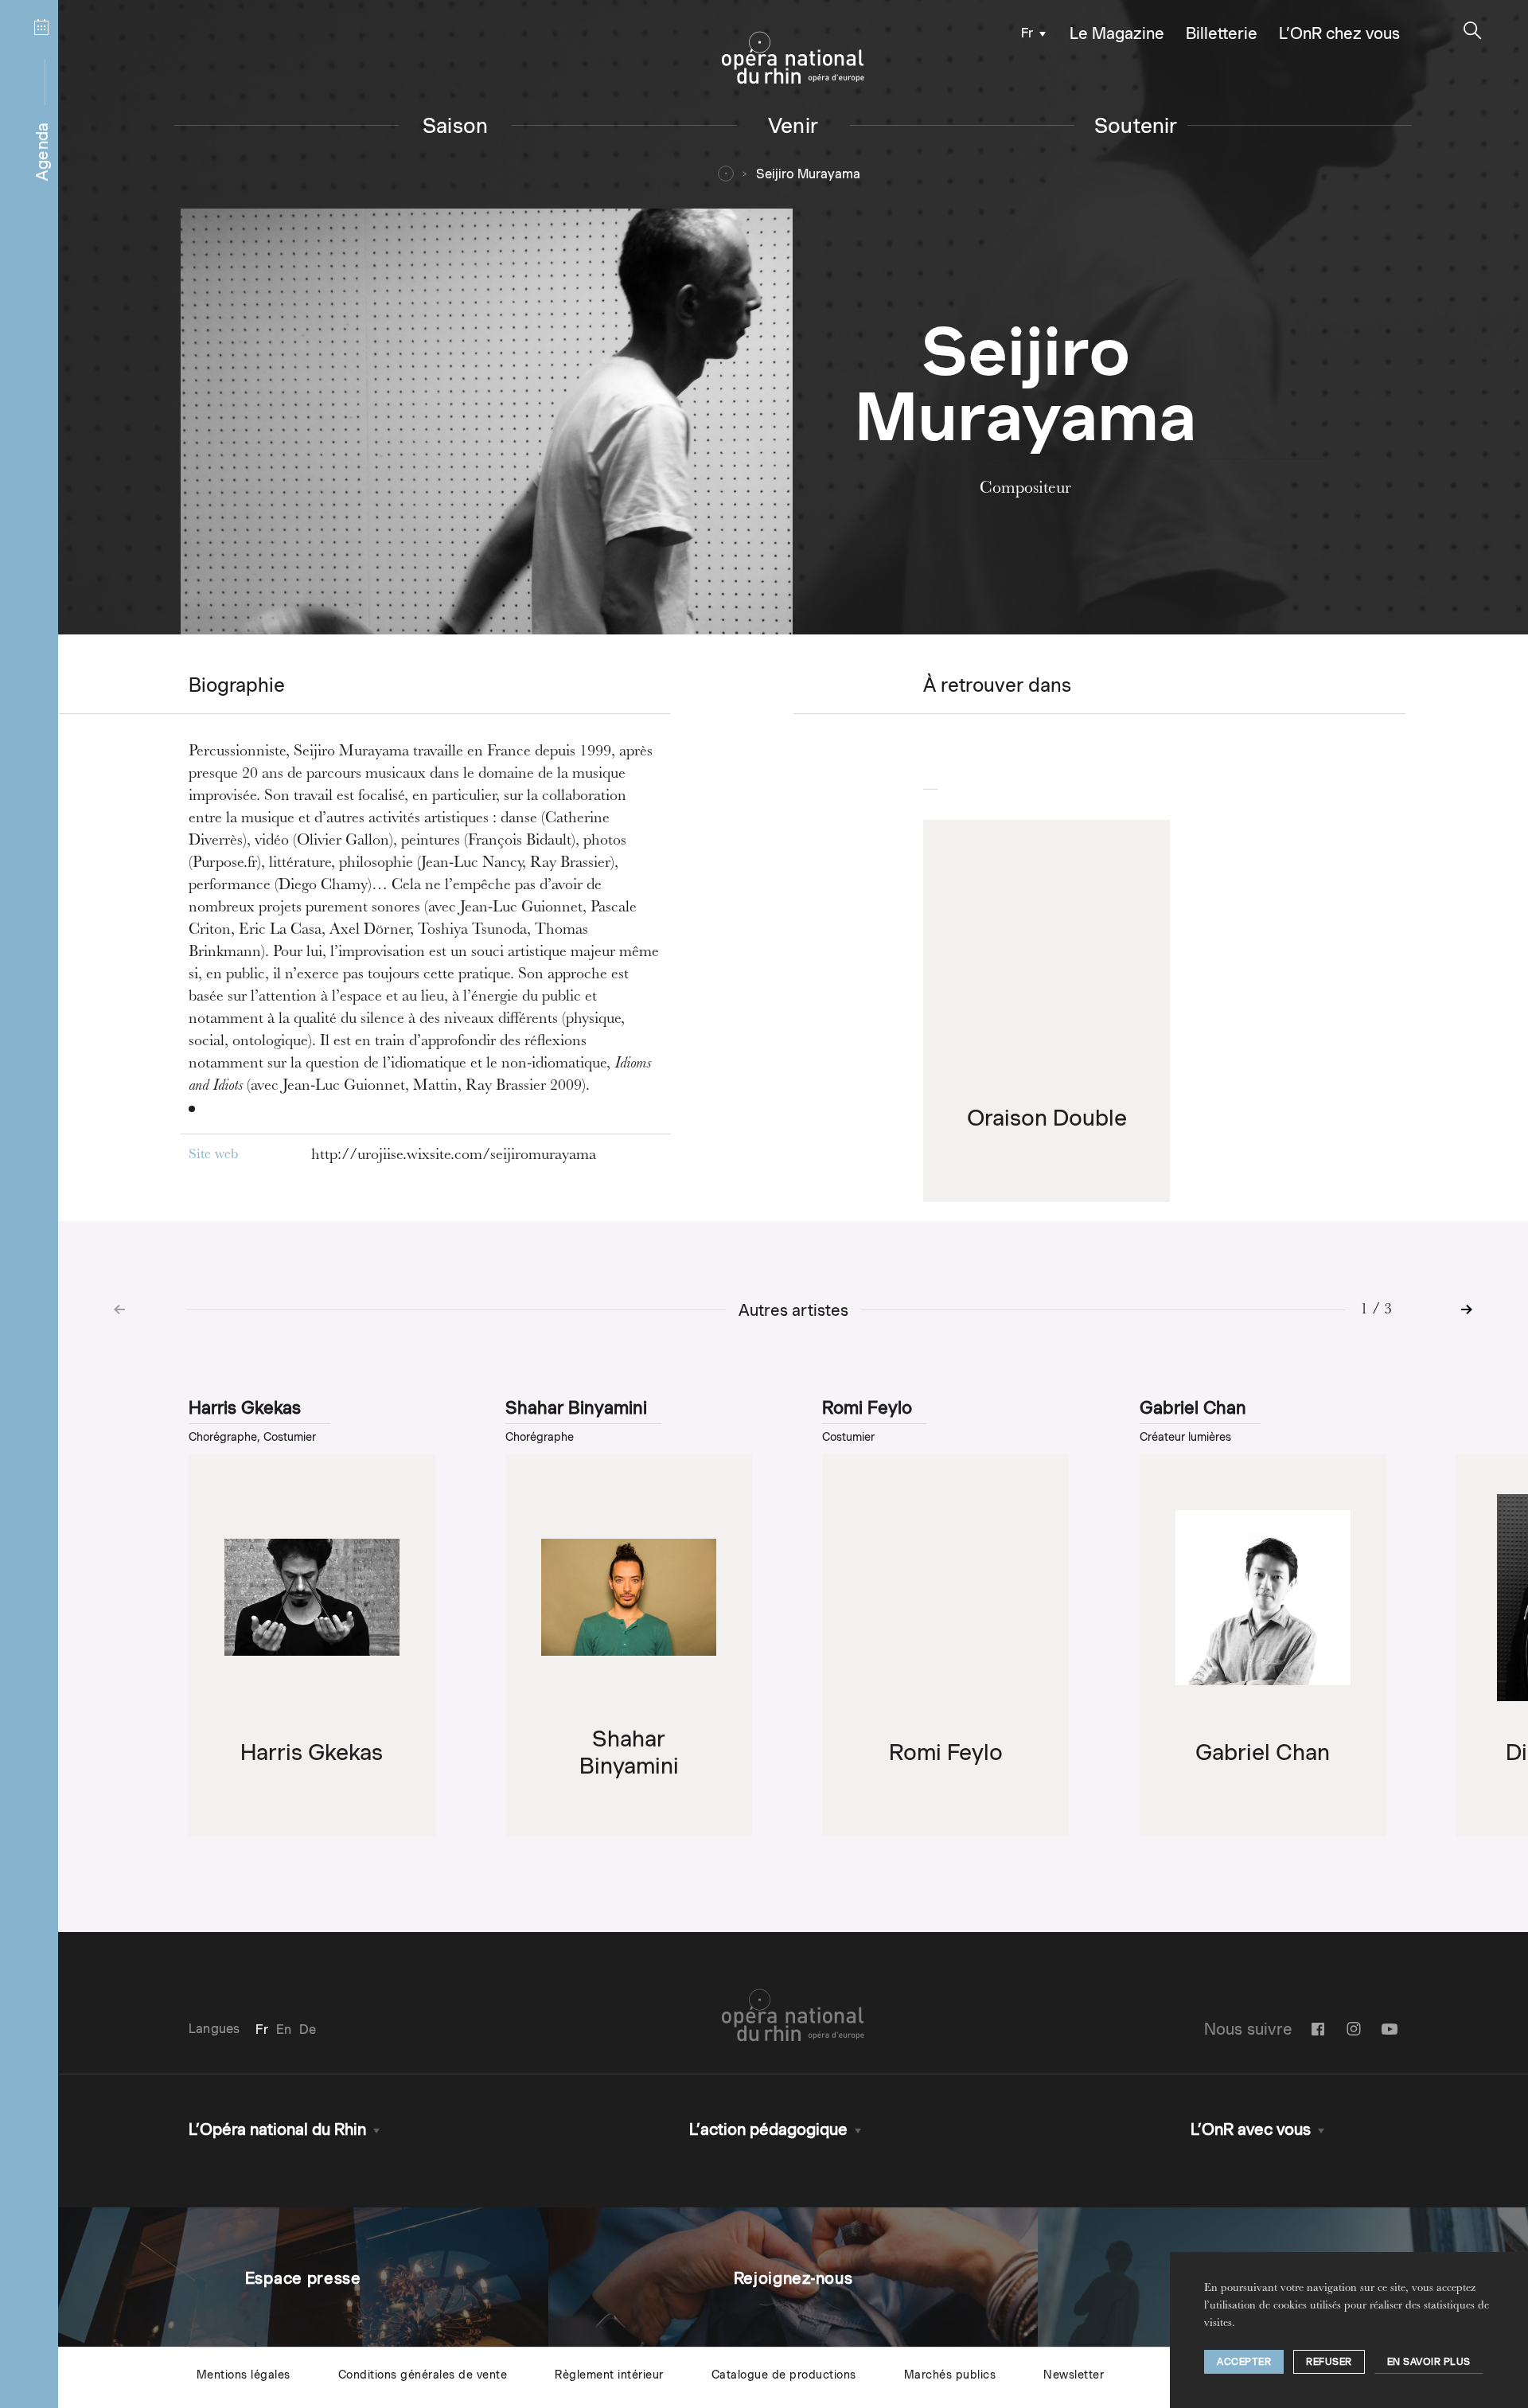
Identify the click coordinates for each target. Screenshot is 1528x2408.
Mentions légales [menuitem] (244, 2375)
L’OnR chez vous (1339, 33)
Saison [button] (455, 125)
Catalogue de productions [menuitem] (784, 2375)
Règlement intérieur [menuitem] (609, 2375)
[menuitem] (1029, 32)
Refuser (1329, 2361)
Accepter (1244, 2361)
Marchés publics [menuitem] (950, 2375)
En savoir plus (1429, 2361)
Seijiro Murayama (808, 174)
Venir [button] (793, 125)
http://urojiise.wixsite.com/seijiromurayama (454, 1156)
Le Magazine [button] (1117, 33)
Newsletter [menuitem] (1074, 2375)
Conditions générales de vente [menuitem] (423, 2375)
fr (1027, 33)
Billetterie (1222, 33)
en (284, 2029)
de (308, 2029)
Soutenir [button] (1136, 125)
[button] (1473, 31)
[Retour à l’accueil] (793, 58)
